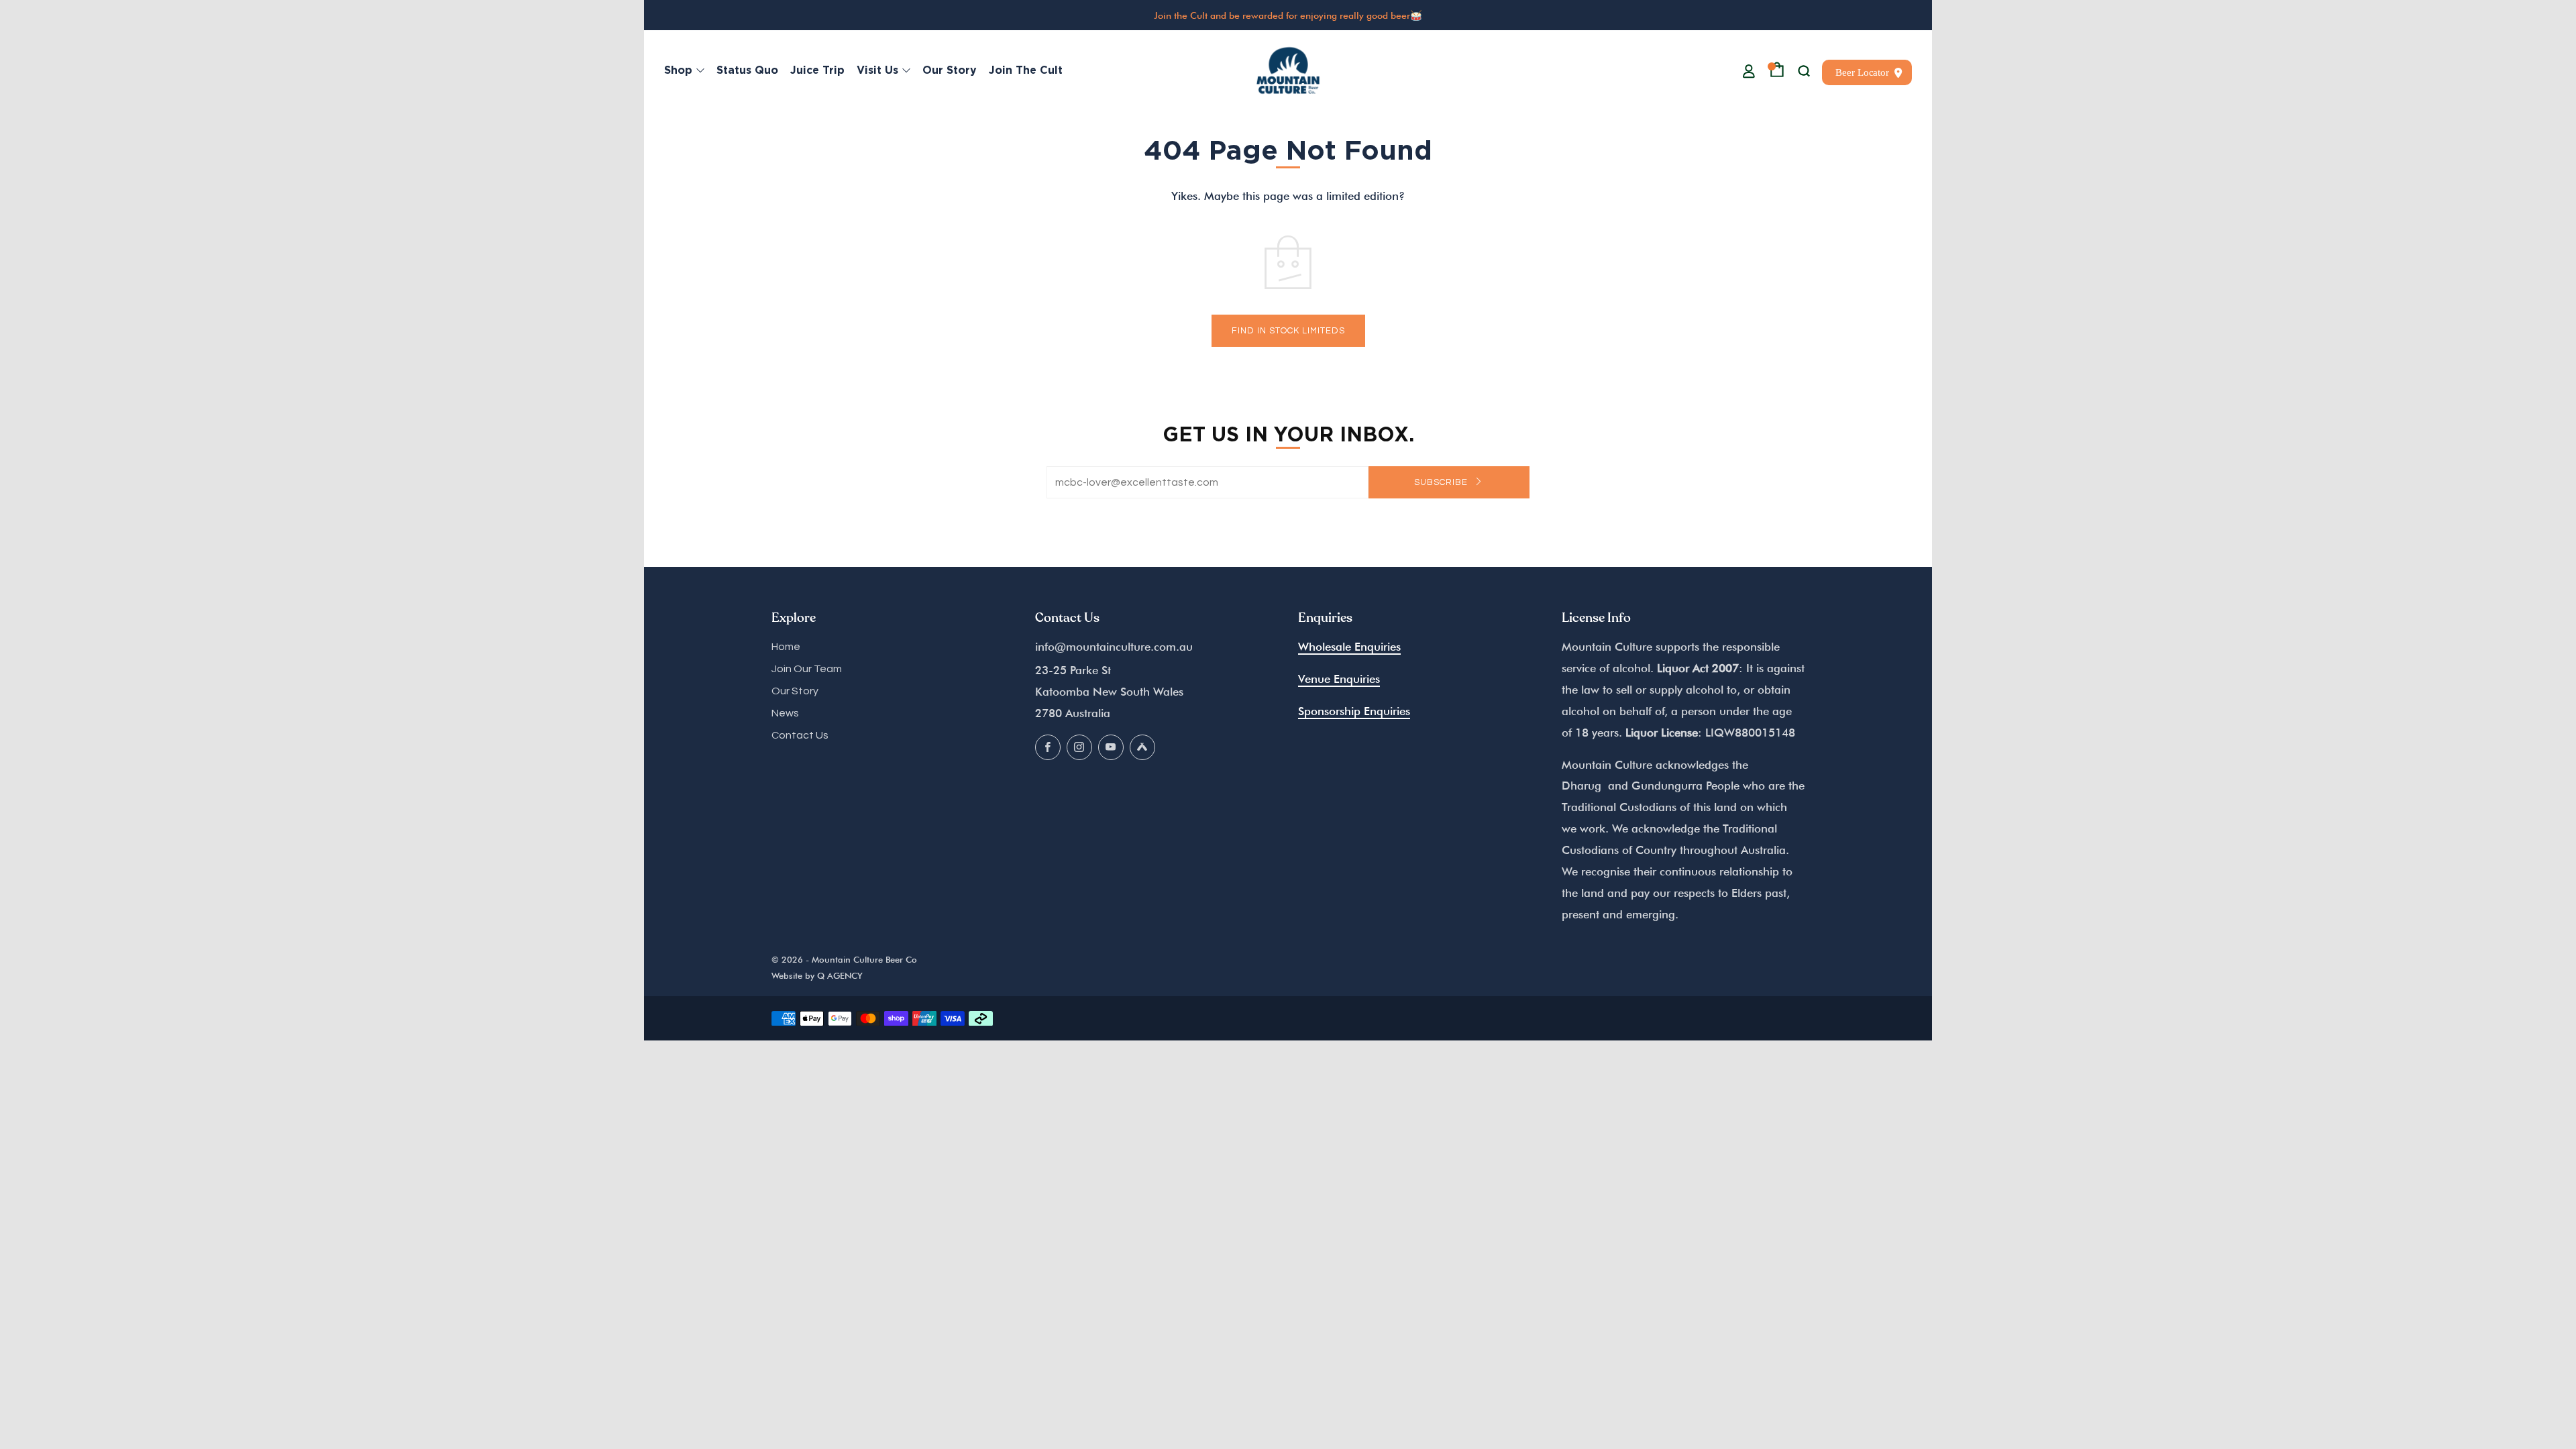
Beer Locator (1862, 72)
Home (786, 647)
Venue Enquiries (1339, 679)
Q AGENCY (840, 976)
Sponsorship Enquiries (1354, 711)
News (785, 713)
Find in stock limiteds (1288, 331)
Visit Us (877, 70)
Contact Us (800, 735)
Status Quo (747, 70)
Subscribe (1442, 482)
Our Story (950, 70)
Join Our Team (807, 669)
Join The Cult (1026, 70)
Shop (678, 70)
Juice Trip (817, 70)
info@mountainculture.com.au (1114, 647)
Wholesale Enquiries (1349, 647)
